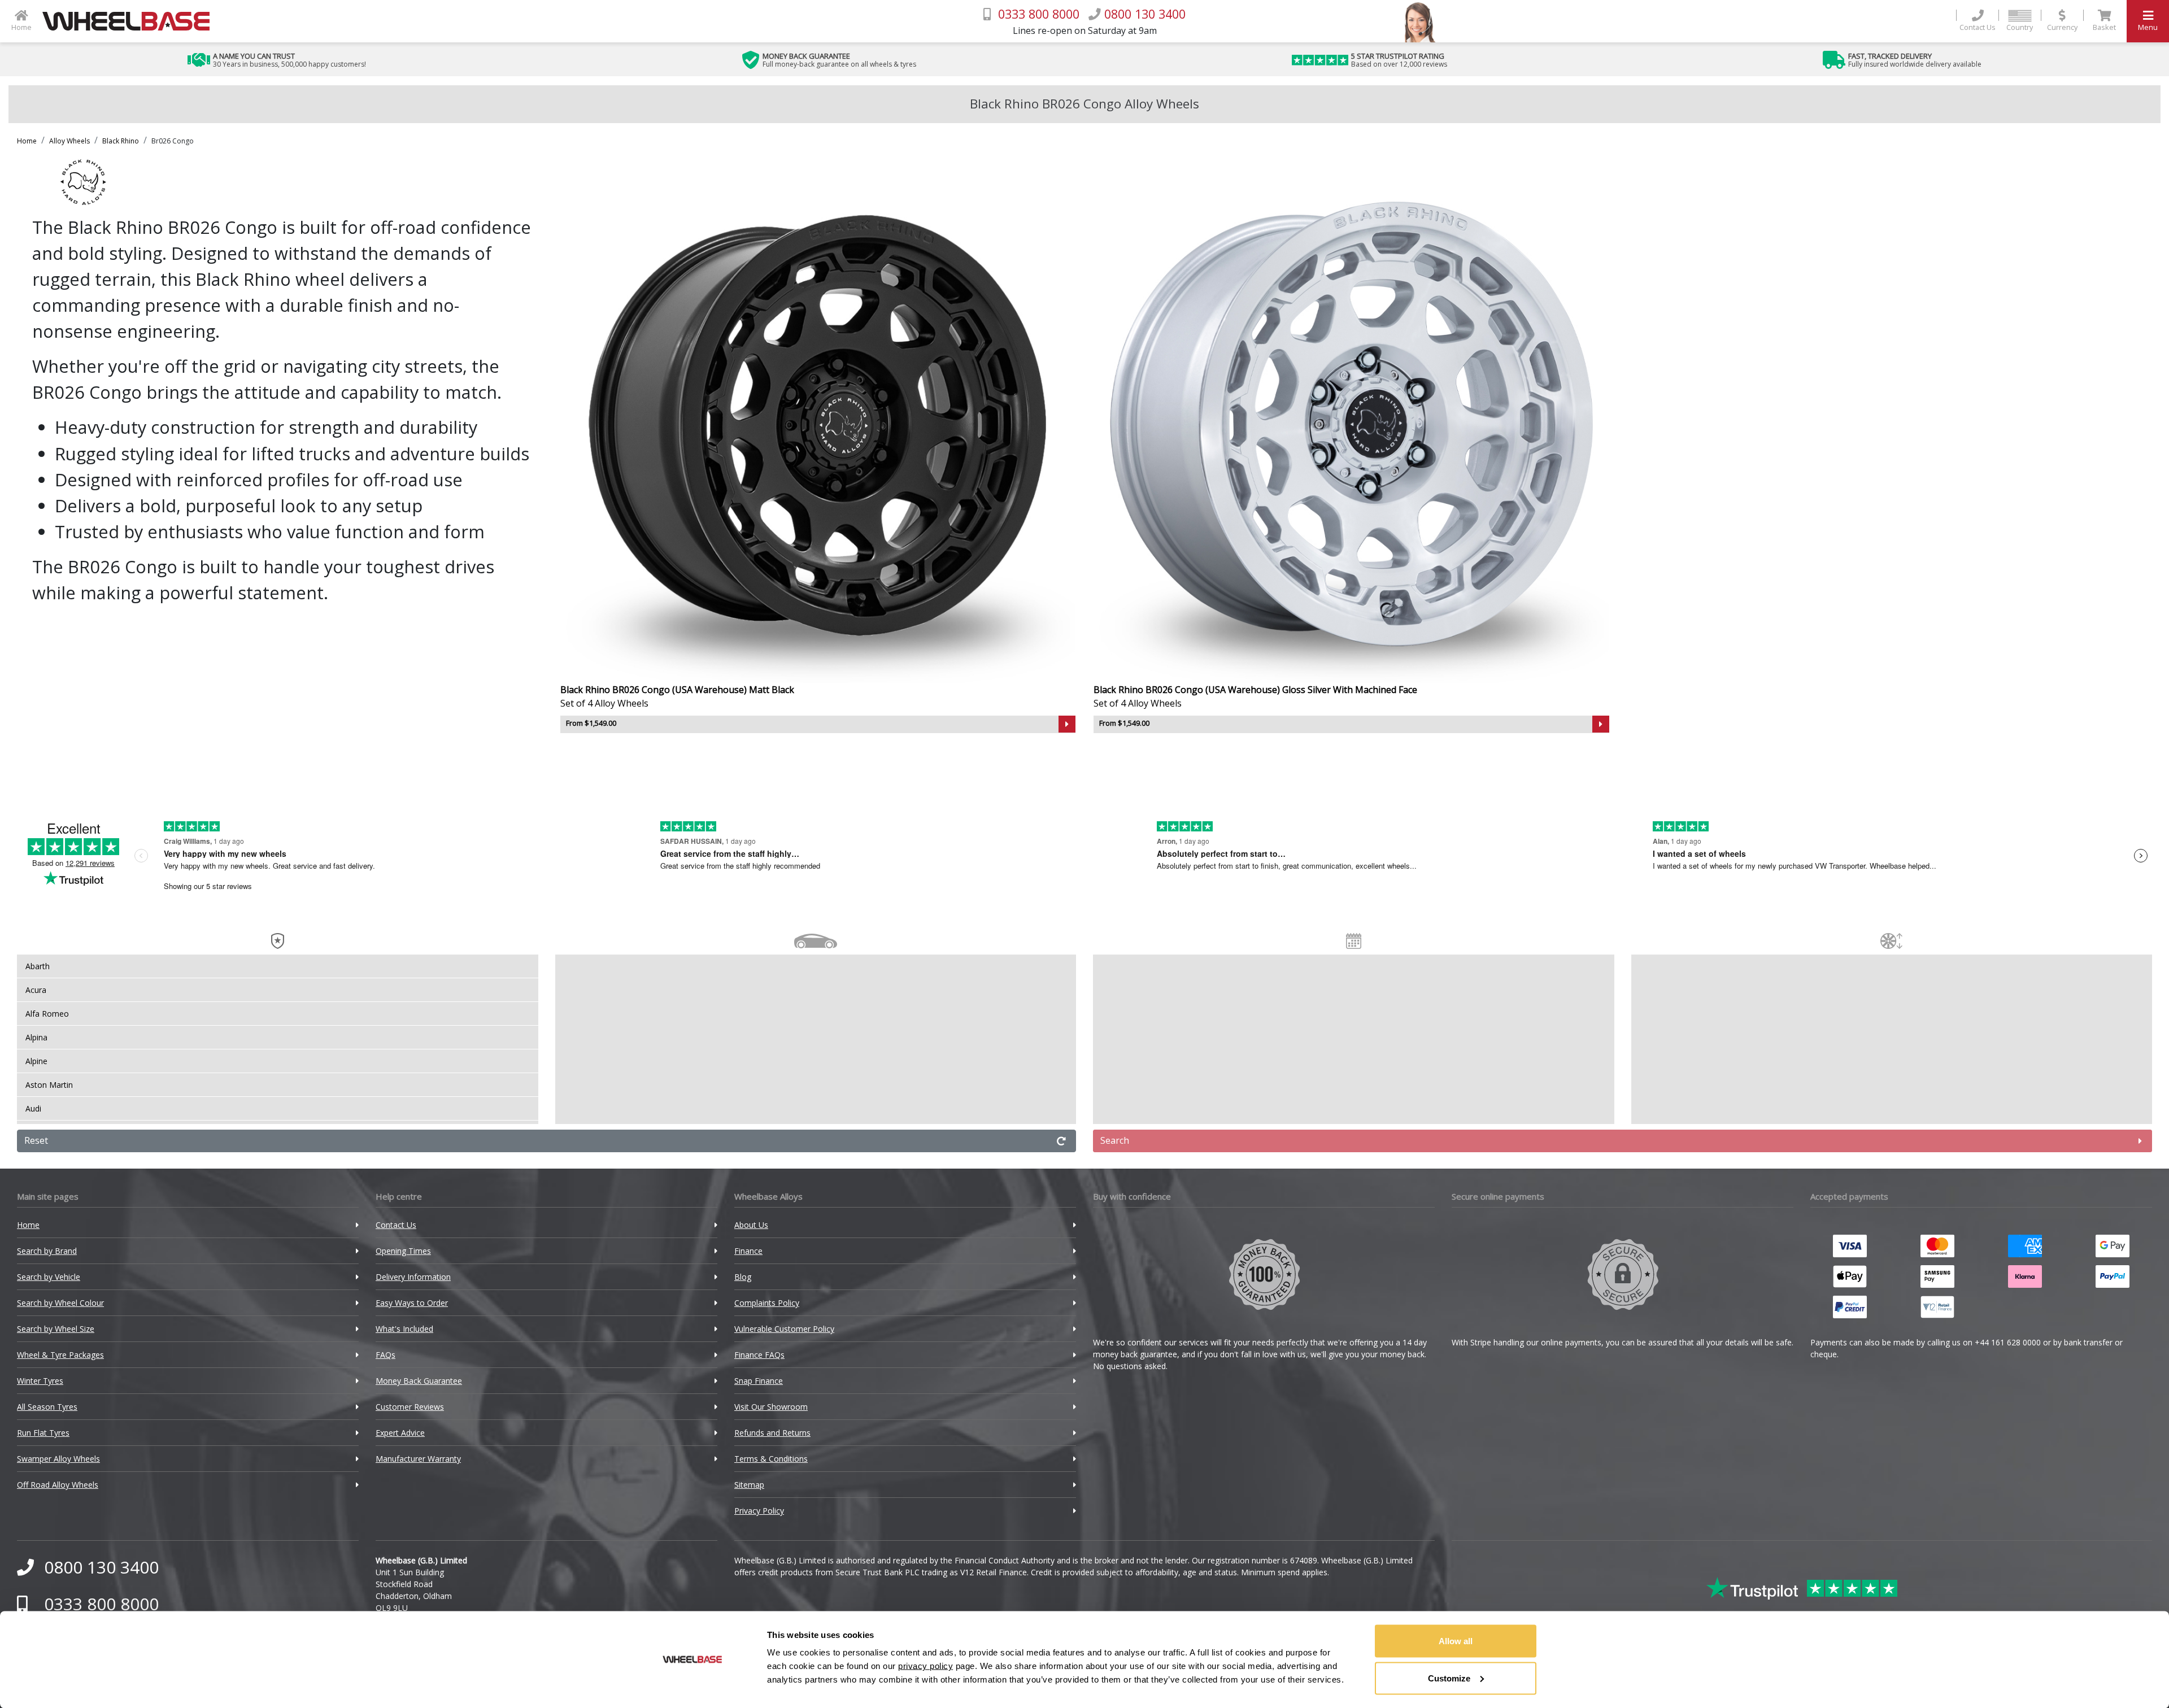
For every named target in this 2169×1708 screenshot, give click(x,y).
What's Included (404, 1329)
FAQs (386, 1355)
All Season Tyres (47, 1407)
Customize (1449, 1678)
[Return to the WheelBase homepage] (130, 21)
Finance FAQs (759, 1355)
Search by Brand (47, 1251)
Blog (743, 1277)
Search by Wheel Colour (60, 1303)
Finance (748, 1251)
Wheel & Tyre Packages (60, 1355)
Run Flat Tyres (43, 1433)
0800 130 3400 (101, 1567)
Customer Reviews (410, 1407)
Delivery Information (413, 1277)
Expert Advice (400, 1433)
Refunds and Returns (772, 1433)
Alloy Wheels (69, 141)
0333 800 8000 (101, 1604)
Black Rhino (121, 141)
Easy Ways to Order (412, 1303)
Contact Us (396, 1225)
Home (27, 141)
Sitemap (749, 1485)
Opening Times (403, 1251)
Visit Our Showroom (771, 1407)
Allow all (1456, 1641)
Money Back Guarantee (419, 1381)
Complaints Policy (767, 1303)
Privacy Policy (759, 1511)
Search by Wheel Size (56, 1329)
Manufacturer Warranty (418, 1459)
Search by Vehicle (49, 1277)
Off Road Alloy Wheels (58, 1485)
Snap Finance (759, 1381)
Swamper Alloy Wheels (58, 1459)
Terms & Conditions (771, 1459)
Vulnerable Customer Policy (784, 1329)
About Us (751, 1225)
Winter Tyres (40, 1381)
